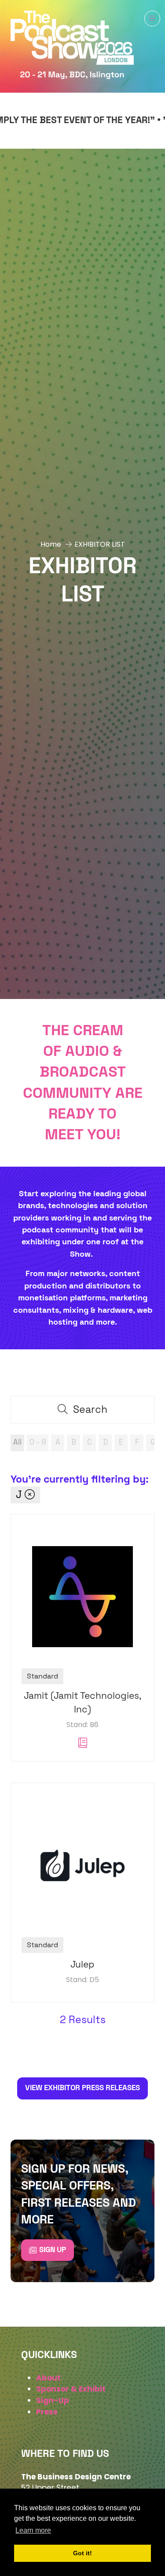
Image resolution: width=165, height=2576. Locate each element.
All (17, 1442)
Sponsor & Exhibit (71, 2389)
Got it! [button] (82, 2553)
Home (51, 544)
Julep (82, 1965)
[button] (152, 19)
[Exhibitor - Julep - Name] (82, 1893)
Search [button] (95, 1413)
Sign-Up (53, 2400)
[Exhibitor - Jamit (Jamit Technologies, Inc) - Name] (82, 1638)
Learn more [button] (33, 2530)
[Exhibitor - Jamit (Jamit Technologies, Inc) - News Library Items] (83, 1743)
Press (47, 2412)
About (48, 2378)
